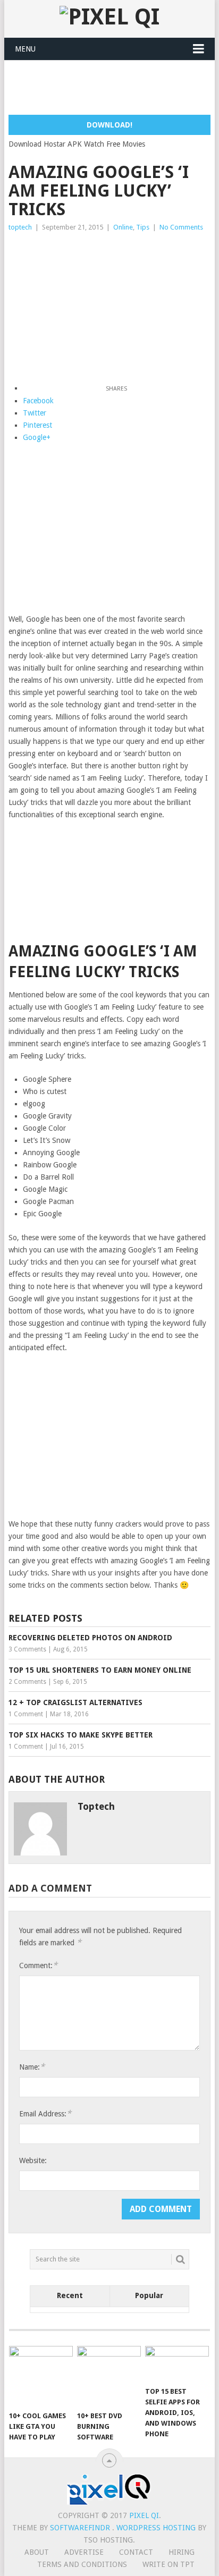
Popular (149, 2295)
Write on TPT (169, 2564)
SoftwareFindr (81, 2528)
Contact (136, 2552)
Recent (70, 2295)
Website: (33, 2160)
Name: (32, 2067)
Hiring (182, 2552)
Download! (109, 125)
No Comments (181, 227)
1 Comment (26, 1714)
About (37, 2552)
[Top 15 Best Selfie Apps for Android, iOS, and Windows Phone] (177, 2363)
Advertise (84, 2552)
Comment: (38, 1965)
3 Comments (27, 1649)
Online (123, 227)
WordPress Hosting (156, 2528)
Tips (143, 227)
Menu (25, 49)
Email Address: (45, 2113)
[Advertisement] (113, 87)
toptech (20, 227)
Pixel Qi (144, 2515)
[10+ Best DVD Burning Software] (109, 2376)
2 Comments (27, 1682)
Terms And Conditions (82, 2564)
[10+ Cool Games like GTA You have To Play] (41, 2376)
